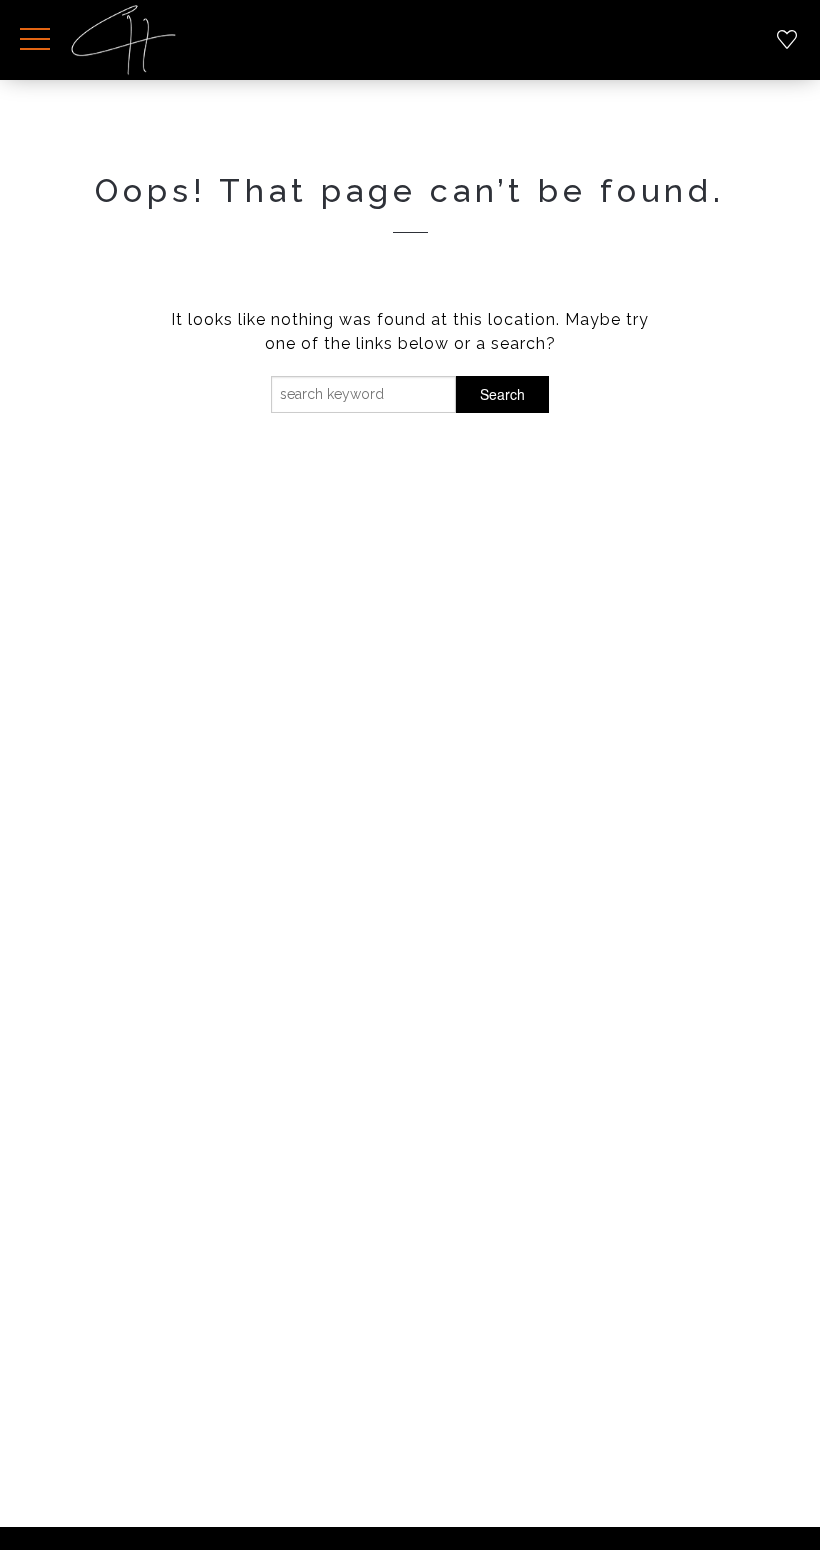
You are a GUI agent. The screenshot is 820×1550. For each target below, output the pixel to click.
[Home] (123, 40)
